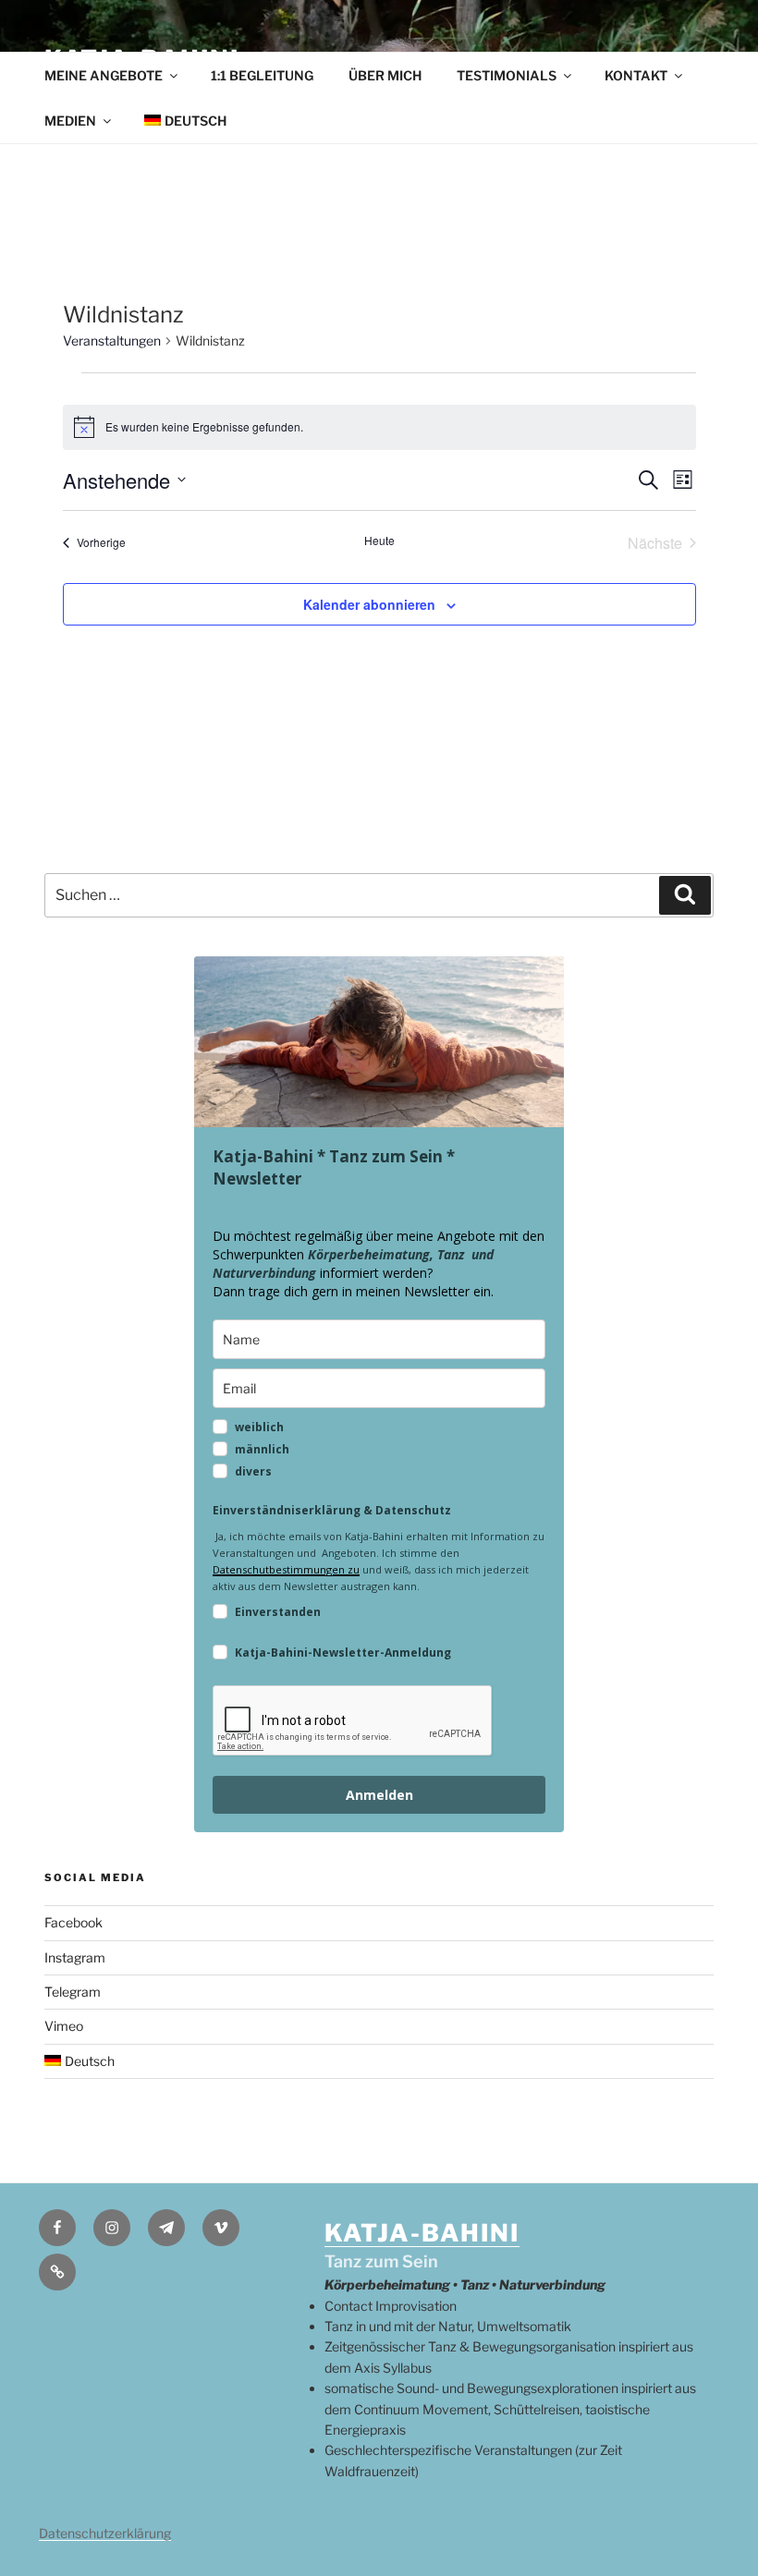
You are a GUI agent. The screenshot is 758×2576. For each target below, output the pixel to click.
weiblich (259, 1427)
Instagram (75, 1957)
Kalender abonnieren (369, 604)
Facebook (73, 1922)
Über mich (385, 75)
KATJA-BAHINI (422, 2233)
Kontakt (636, 75)
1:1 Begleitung (262, 75)
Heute (379, 541)
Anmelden (379, 1795)
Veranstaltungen (112, 340)
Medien (70, 121)
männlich (262, 1449)
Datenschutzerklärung (105, 2533)
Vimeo (64, 2026)
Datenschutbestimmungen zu (286, 1569)
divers (253, 1471)
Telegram (73, 1992)
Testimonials (507, 75)
